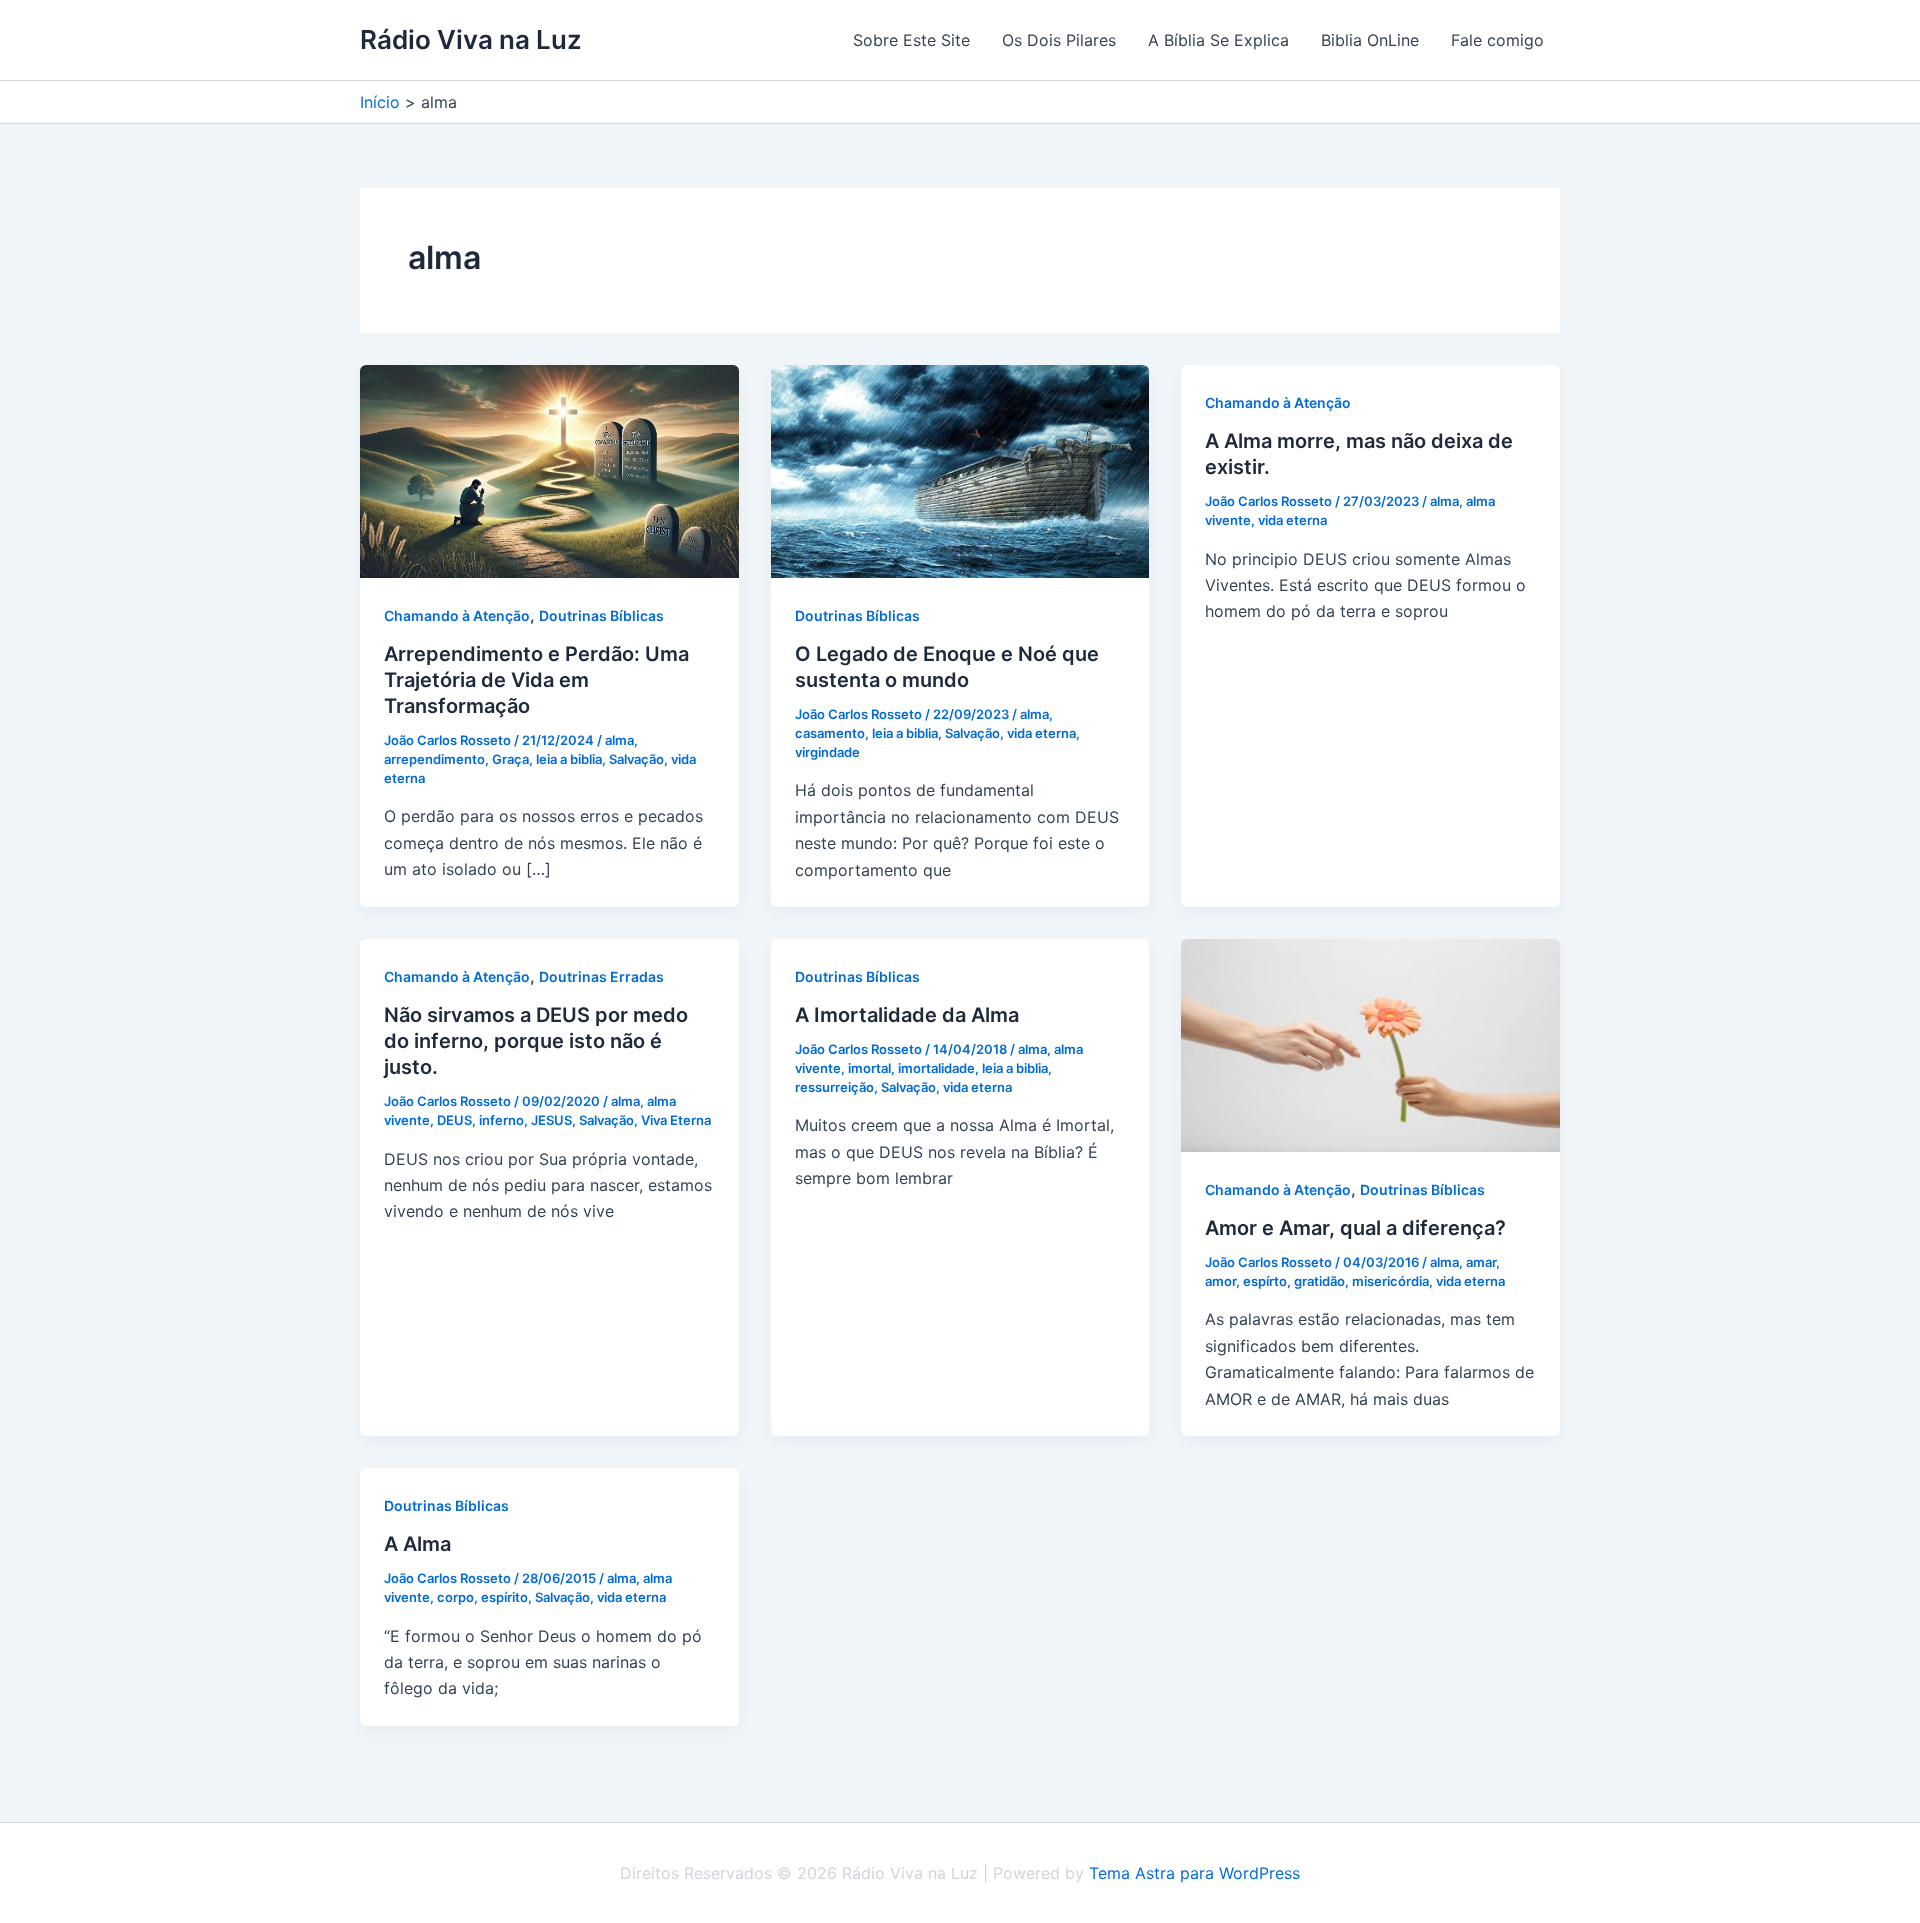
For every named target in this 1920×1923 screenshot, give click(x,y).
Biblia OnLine (1370, 40)
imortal (869, 1068)
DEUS (454, 1120)
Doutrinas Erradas (601, 976)
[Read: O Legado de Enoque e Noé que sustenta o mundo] (960, 470)
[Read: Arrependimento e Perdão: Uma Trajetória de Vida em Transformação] (549, 470)
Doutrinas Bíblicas (601, 615)
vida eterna (1041, 733)
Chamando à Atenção (457, 615)
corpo (455, 1597)
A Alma (417, 1544)
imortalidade (936, 1068)
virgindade (827, 752)
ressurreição (834, 1087)
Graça (510, 759)
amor (1220, 1281)
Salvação (636, 759)
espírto (1265, 1281)
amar (1481, 1262)
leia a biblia (569, 759)
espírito (504, 1597)
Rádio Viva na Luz (471, 39)
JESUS (551, 1120)
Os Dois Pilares (1059, 40)
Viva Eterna (676, 1120)
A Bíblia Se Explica (1218, 40)
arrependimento (434, 759)
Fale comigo (1497, 40)
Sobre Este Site (911, 40)
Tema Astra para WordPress (1194, 1873)
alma (619, 740)
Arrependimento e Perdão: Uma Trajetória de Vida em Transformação (536, 680)
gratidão (1319, 1281)
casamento (830, 733)
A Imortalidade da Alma (907, 1015)
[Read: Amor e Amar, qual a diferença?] (1370, 1044)
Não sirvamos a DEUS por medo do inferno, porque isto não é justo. (536, 1041)
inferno (501, 1120)
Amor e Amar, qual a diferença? (1355, 1228)
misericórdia (1390, 1281)
